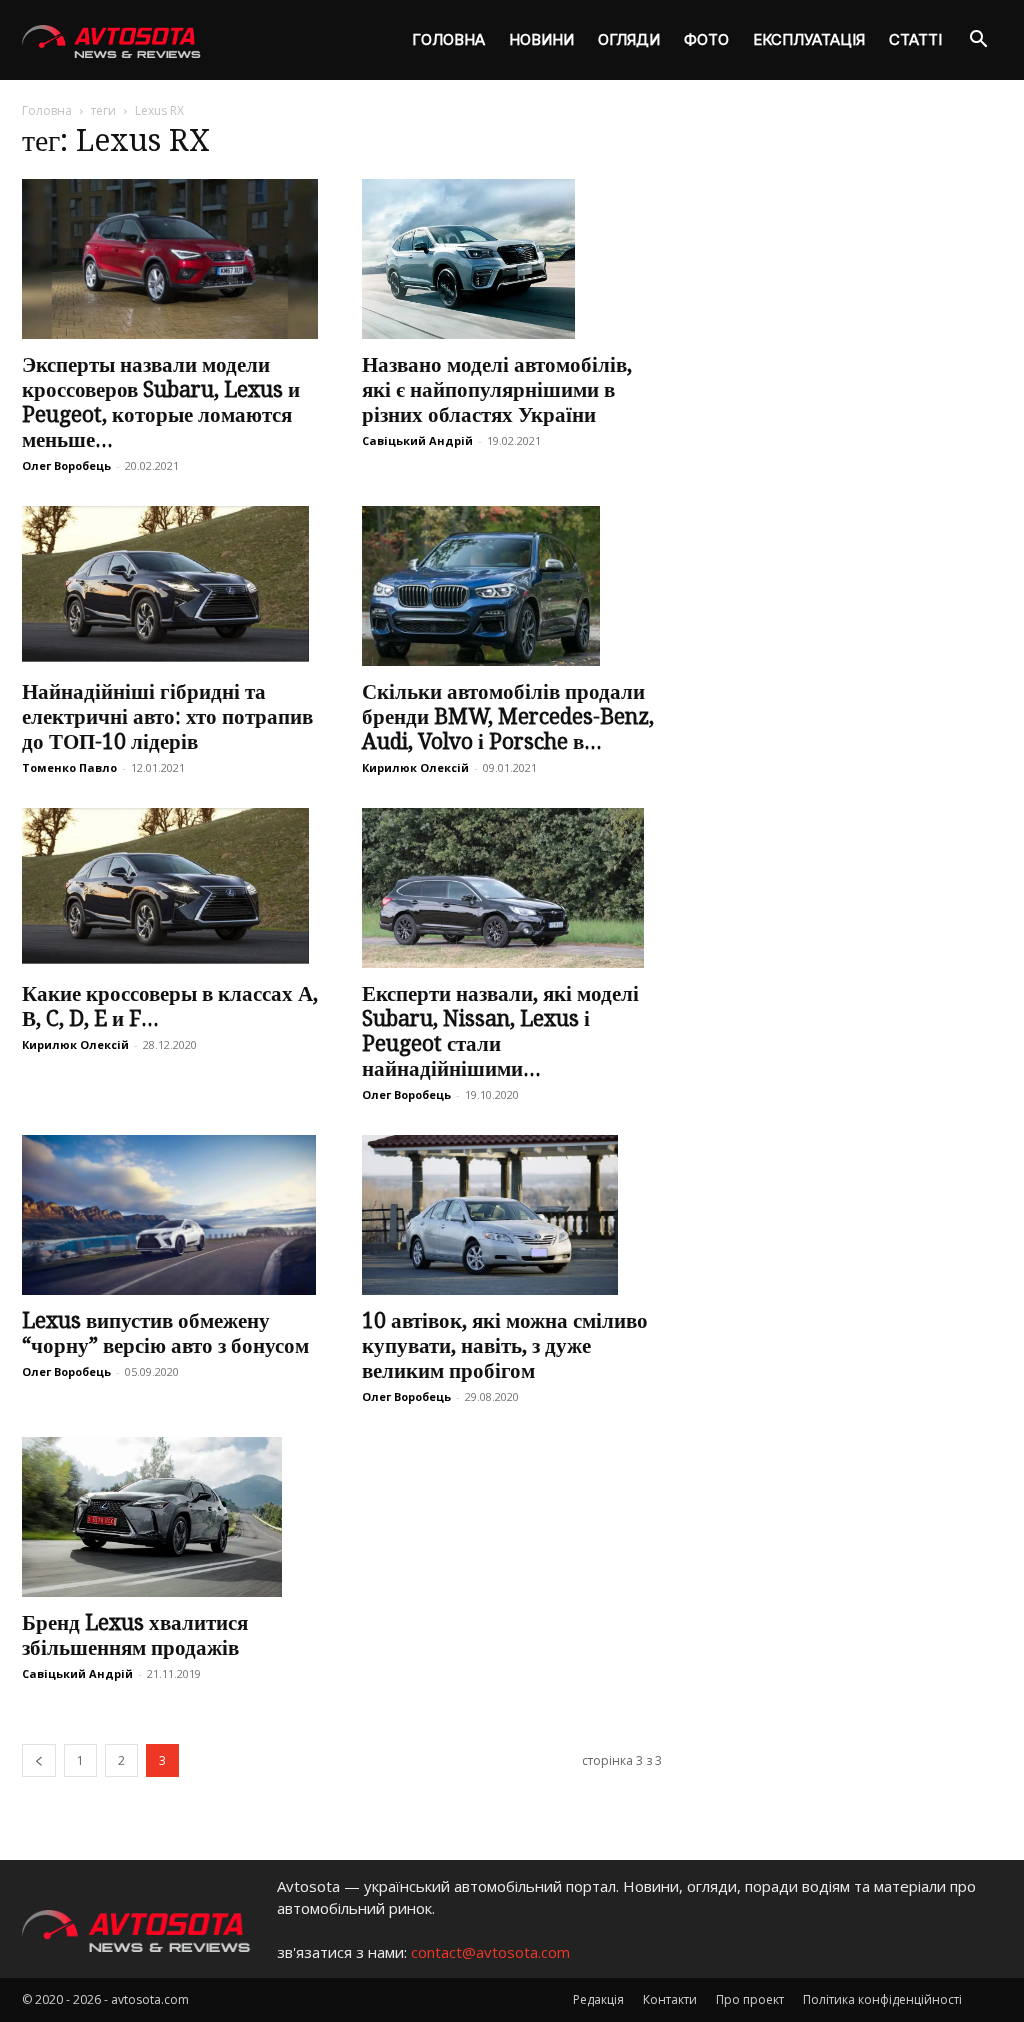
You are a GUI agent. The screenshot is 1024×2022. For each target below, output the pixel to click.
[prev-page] (39, 1760)
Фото (706, 39)
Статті (915, 39)
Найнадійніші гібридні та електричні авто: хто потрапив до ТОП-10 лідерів (167, 716)
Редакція (598, 1999)
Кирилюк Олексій (415, 767)
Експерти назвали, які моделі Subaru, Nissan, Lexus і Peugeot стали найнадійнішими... (500, 1031)
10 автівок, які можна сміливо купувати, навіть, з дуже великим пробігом (505, 1345)
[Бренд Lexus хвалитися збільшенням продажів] (172, 1517)
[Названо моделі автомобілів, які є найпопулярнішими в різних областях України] (512, 259)
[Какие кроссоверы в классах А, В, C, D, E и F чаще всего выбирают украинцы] (172, 888)
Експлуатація (809, 39)
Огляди (629, 39)
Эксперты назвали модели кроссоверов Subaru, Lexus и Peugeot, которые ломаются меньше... (161, 402)
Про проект (750, 1999)
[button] (978, 41)
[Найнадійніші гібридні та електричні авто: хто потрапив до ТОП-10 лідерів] (172, 586)
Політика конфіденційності (882, 1999)
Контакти (670, 1999)
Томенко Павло (69, 767)
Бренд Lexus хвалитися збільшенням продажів (135, 1635)
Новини (541, 39)
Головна (448, 39)
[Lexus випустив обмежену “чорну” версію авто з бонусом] (172, 1215)
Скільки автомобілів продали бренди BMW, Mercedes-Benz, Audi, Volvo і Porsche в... (508, 716)
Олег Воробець (66, 465)
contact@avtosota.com (490, 1952)
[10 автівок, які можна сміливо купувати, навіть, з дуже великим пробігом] (512, 1215)
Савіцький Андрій (417, 440)
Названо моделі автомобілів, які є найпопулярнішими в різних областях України (497, 389)
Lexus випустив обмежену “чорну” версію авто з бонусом (165, 1333)
